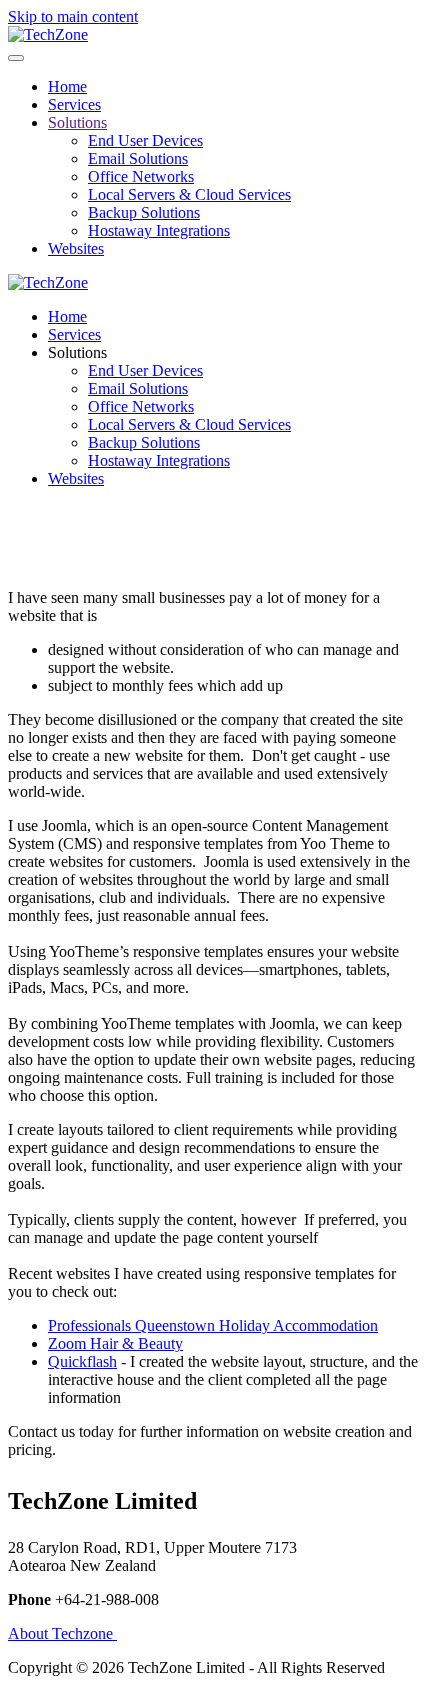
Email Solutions (138, 158)
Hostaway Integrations (159, 230)
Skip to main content (73, 16)
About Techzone (62, 1633)
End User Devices (145, 140)
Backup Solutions (144, 212)
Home (67, 86)
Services (74, 104)
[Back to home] (48, 34)
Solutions (77, 122)
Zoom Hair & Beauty (115, 1343)
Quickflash (82, 1361)
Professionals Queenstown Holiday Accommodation (213, 1325)
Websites (76, 248)
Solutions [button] (77, 352)
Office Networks (141, 176)
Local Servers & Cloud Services (189, 194)
